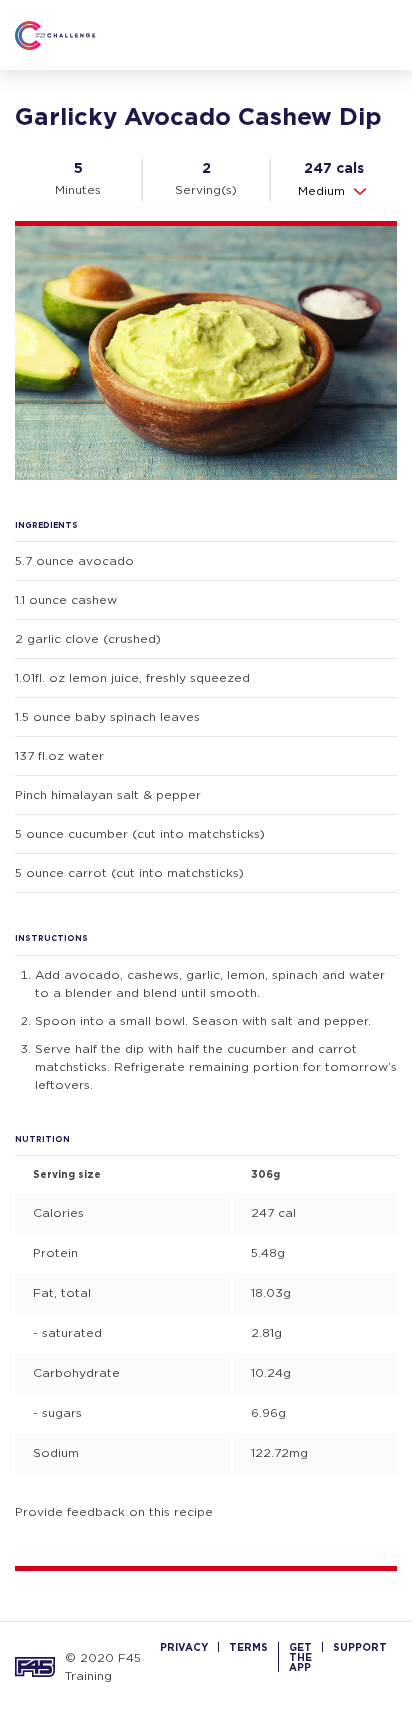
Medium (321, 190)
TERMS (248, 1647)
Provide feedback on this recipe (114, 1511)
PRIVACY (184, 1647)
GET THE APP (300, 1657)
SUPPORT (360, 1647)
